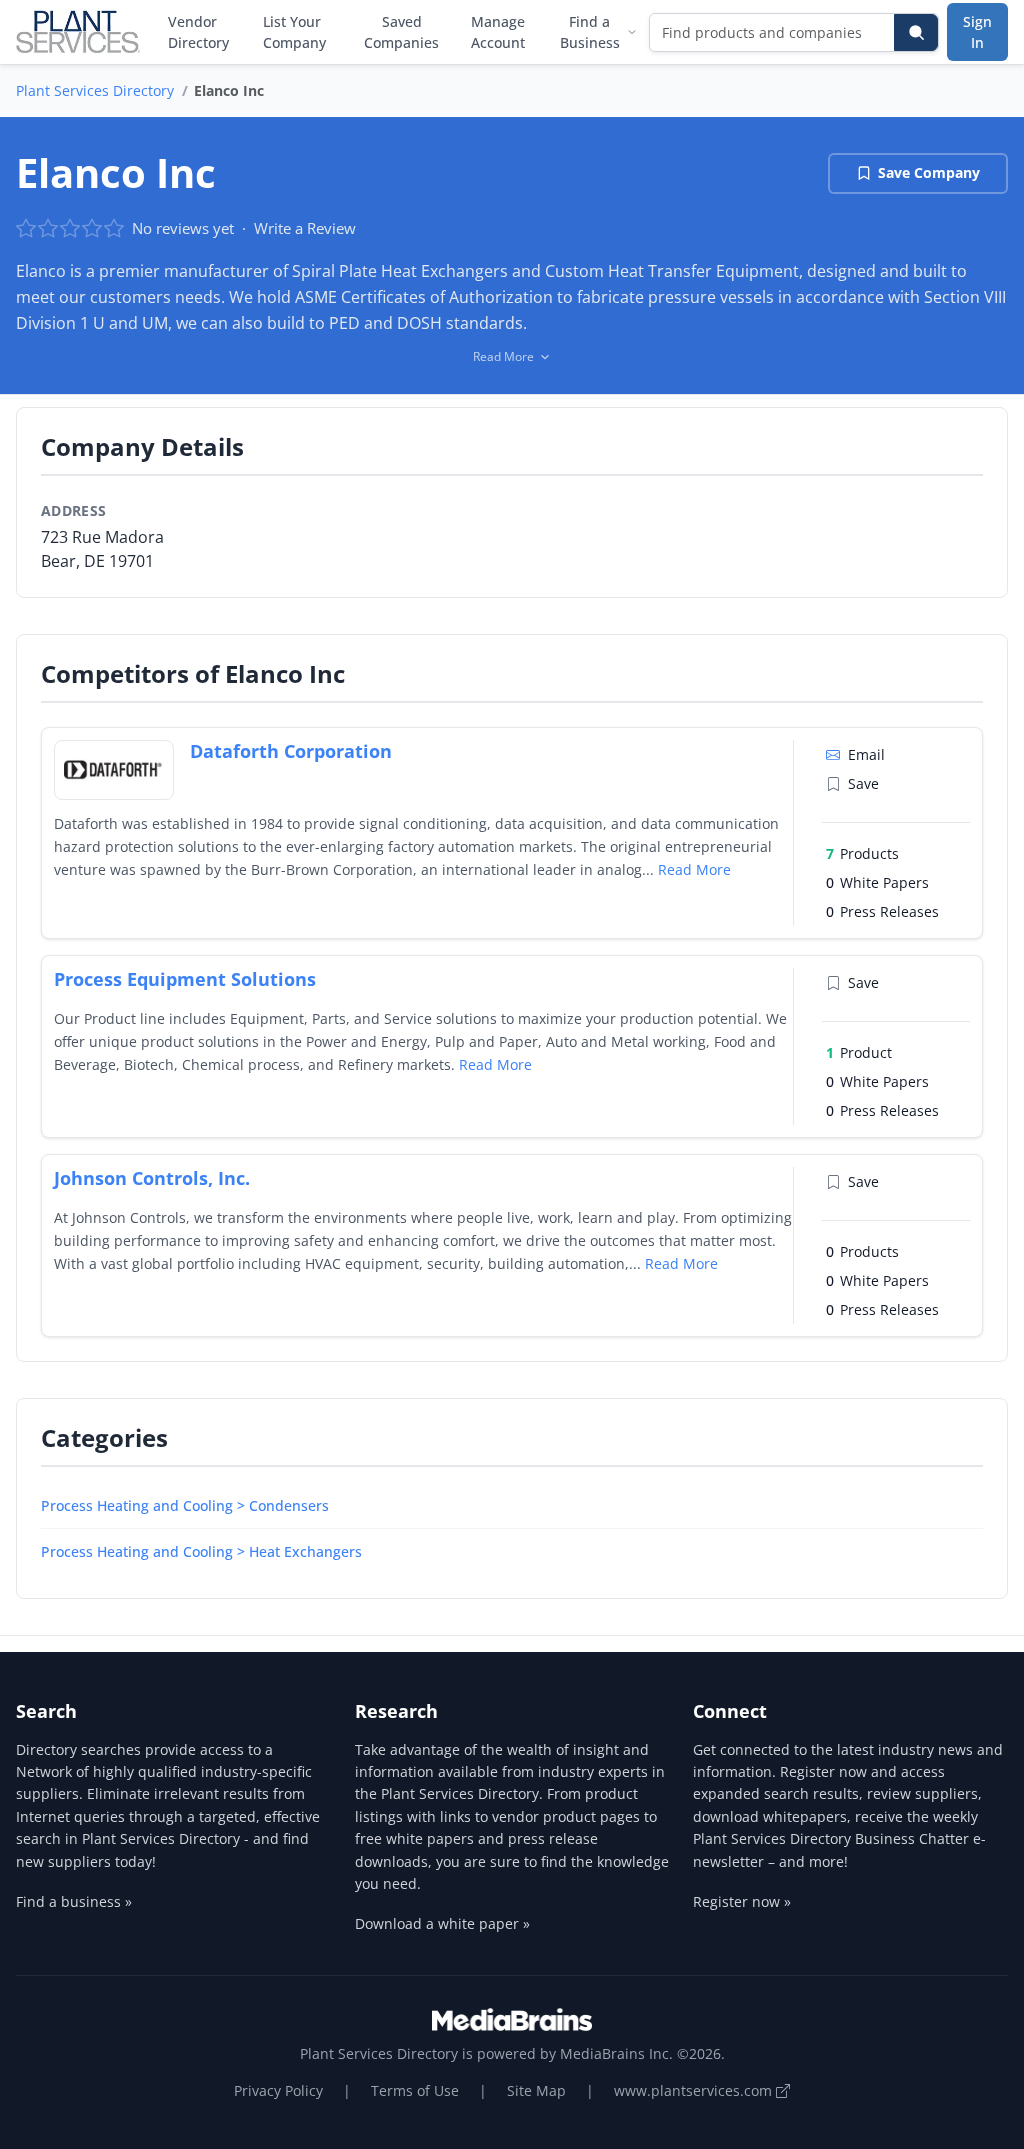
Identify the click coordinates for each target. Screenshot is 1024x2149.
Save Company (929, 172)
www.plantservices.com (695, 2090)
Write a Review (305, 228)
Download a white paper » (442, 1923)
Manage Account (498, 32)
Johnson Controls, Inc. (152, 1178)
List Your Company (294, 32)
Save (863, 783)
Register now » (742, 1901)
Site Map (536, 2090)
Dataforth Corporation (291, 751)
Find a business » (74, 1901)
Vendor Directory (198, 32)
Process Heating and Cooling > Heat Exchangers (201, 1551)
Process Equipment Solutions (185, 979)
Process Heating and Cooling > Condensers (185, 1505)
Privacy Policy (278, 2090)
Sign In (977, 32)
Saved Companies (401, 32)
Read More (694, 869)
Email (866, 754)
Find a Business (590, 32)
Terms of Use (415, 2090)
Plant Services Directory (95, 90)
